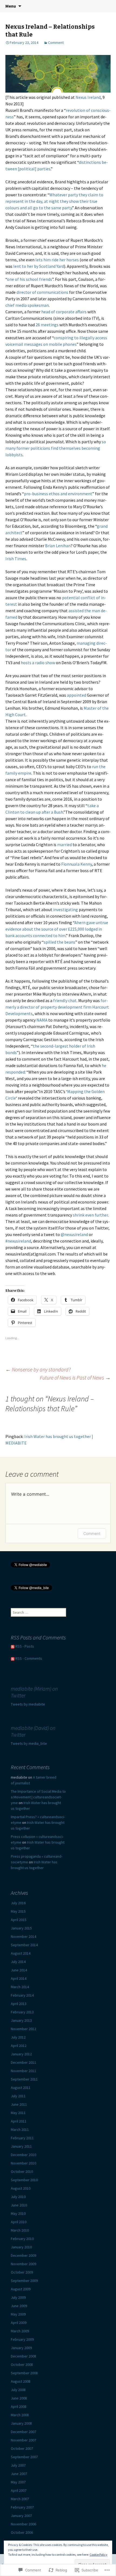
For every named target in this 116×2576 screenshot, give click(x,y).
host (25, 663)
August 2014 (21, 1953)
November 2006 (23, 2524)
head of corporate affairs (64, 312)
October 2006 (22, 2532)
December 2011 (23, 2062)
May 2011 (18, 2113)
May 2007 (18, 2482)
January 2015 (21, 1928)
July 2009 (18, 2297)
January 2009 (21, 2348)
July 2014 (18, 1962)
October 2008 (22, 2365)
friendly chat (65, 1000)
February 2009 (22, 2339)
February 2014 (22, 1995)
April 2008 (19, 2407)
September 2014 (24, 1945)
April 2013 (19, 2004)
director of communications (42, 292)
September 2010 (24, 2180)
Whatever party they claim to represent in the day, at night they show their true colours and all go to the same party (54, 201)
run (95, 767)
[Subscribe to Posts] (13, 1646)
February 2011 (22, 2138)
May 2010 (18, 2213)
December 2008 (23, 2356)
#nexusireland (18, 1241)
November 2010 (23, 2163)
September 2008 (24, 2373)
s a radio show (42, 663)
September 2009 (24, 2281)
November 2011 (23, 2071)
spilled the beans (59, 942)
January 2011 (21, 2146)
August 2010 (21, 2188)
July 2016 (18, 1903)
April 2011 (19, 2121)
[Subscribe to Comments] (13, 1658)
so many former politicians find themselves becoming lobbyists (56, 448)
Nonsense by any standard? (38, 1369)
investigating (66, 909)
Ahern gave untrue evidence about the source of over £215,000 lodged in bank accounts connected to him (57, 929)
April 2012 (19, 2046)
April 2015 (19, 1920)
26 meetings (47, 325)
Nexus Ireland (88, 97)
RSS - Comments (29, 1658)
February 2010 (22, 2239)
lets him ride (47, 260)
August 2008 (21, 2381)
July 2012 (18, 2037)
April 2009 (19, 2323)
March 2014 (20, 1987)
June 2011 (19, 2104)
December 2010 (23, 2155)
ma (80, 643)
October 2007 (22, 2448)
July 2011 (18, 2096)
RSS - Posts (25, 1646)
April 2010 (19, 2222)
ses (76, 260)
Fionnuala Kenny (76, 864)
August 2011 (21, 2088)
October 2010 (22, 2171)
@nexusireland (74, 1234)
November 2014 (23, 1936)
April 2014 (19, 1978)
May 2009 (18, 2314)
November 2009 (23, 2264)
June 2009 (19, 2306)
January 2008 (21, 2423)
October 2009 (22, 2272)
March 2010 (20, 2230)
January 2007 (21, 2516)
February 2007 (22, 2507)
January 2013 (21, 2020)
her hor (66, 260)
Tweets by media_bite (29, 1743)
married (64, 844)
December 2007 (23, 2432)
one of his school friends (30, 279)
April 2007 (19, 2490)
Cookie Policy (98, 2554)
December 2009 (23, 2255)
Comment (56, 43)
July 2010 (18, 2197)
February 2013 (22, 2012)
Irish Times (16, 559)
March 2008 (20, 2415)
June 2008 (19, 2398)
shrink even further (90, 1215)
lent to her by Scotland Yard (39, 266)
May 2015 (18, 1911)
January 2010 (21, 2247)
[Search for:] (106, 6)
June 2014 (19, 1970)
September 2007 (24, 2457)
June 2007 (19, 2474)
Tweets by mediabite (28, 1704)
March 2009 (20, 2331)
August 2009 (21, 2289)
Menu (11, 6)
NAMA (42, 1020)
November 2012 (23, 2029)
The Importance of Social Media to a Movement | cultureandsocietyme (38, 1797)
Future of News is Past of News (75, 1377)
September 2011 (24, 2079)
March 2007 (20, 2499)
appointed (76, 695)
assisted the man (84, 611)
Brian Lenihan (58, 546)
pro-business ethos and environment (58, 494)
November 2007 (23, 2440)
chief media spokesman (27, 305)
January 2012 (21, 2054)
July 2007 (18, 2465)
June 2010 (19, 2205)
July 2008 (18, 2390)
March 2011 (20, 2130)
